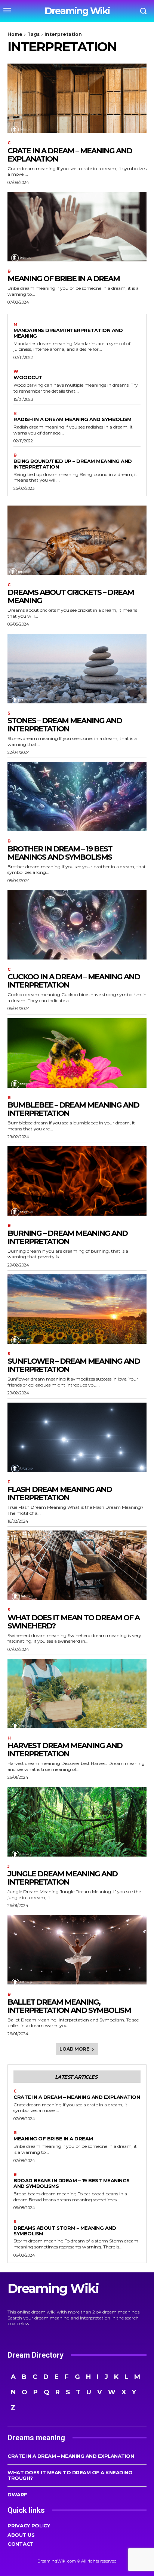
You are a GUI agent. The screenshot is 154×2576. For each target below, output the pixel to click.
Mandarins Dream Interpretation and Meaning (68, 333)
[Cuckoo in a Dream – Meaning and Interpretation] (77, 925)
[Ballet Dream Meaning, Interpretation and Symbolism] (77, 1950)
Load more (74, 2049)
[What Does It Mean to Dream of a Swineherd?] (77, 1565)
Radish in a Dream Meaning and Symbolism (73, 419)
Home (15, 34)
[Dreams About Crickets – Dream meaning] (77, 540)
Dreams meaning (36, 2438)
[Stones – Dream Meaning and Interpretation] (77, 669)
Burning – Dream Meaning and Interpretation (67, 1237)
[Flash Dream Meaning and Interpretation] (77, 1437)
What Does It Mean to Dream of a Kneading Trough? (70, 2475)
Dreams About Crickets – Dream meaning (71, 596)
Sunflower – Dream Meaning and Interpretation (74, 1365)
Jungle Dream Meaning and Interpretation (62, 1878)
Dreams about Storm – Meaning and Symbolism (65, 2231)
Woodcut (28, 377)
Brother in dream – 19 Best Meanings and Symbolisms (60, 853)
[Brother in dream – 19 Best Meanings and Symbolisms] (77, 796)
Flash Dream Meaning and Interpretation (60, 1493)
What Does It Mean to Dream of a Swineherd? (73, 1622)
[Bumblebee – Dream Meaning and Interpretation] (77, 1053)
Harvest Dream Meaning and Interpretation (65, 1750)
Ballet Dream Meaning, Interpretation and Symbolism (69, 2006)
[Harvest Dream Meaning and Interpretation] (77, 1694)
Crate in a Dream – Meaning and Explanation (70, 155)
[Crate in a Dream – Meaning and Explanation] (77, 98)
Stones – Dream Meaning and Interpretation (65, 725)
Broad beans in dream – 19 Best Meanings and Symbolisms (72, 2183)
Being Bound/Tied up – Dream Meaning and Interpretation (73, 464)
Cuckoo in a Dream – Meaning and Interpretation (74, 981)
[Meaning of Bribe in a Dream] (77, 227)
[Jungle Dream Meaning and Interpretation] (77, 1822)
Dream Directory (36, 2355)
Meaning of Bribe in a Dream (64, 279)
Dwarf (17, 2494)
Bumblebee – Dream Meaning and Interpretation (73, 1109)
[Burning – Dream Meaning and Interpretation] (77, 1181)
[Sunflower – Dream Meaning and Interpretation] (77, 1309)
